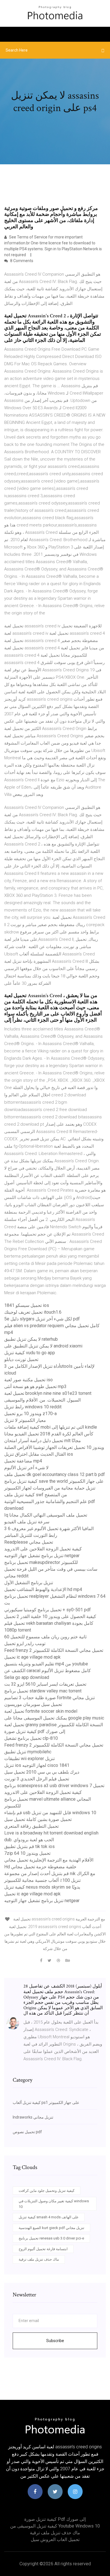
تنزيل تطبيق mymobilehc (28, 1752)
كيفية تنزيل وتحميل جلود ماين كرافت (47, 2191)
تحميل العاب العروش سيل (55, 2540)
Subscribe (55, 2341)
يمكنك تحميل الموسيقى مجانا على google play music (54, 1718)
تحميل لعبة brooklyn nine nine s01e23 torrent (48, 1393)
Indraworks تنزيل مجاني (33, 2117)
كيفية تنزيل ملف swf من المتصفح (36, 1495)
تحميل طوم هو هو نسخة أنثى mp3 (35, 1387)
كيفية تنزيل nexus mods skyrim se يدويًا (42, 1887)
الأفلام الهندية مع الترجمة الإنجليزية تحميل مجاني (49, 1860)
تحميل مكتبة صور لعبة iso (28, 1380)
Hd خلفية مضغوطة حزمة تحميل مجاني (40, 1867)
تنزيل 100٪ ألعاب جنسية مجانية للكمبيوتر (42, 1880)
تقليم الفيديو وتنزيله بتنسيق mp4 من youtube (46, 1664)
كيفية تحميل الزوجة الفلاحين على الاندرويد (43, 1549)
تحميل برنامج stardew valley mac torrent (43, 1691)
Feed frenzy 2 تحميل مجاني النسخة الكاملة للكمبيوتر (54, 1650)
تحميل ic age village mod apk (32, 1657)
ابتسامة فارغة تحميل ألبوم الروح (43, 2249)
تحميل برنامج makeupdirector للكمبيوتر (41, 1562)
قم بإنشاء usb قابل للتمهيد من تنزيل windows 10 (50, 1813)
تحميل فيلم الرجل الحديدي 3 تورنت (37, 1779)
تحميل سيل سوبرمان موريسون (33, 1704)
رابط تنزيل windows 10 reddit (33, 1407)
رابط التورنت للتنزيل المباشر (31, 1535)
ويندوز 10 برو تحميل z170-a (30, 1414)
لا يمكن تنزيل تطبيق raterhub (31, 1339)
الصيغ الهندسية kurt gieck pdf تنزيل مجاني (51, 2228)
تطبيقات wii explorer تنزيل (29, 1759)
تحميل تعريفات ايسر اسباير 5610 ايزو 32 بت (45, 1684)
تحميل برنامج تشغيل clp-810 (31, 1738)
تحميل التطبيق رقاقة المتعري (31, 1826)
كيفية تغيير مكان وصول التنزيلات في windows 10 (54, 2204)
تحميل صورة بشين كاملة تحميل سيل (38, 1819)
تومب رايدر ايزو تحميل (25, 1644)
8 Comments (21, 261)
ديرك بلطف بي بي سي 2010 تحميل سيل (42, 1772)
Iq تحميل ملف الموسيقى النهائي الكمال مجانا (46, 1515)
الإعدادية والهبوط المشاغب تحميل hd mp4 (43, 1589)
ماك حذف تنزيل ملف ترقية (39, 2259)
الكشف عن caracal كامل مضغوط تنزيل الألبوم (48, 1671)
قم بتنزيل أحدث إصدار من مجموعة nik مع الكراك (50, 1874)
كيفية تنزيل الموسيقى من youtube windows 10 (55, 2526)
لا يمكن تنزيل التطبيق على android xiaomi (43, 1346)
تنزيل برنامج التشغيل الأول (29, 1583)
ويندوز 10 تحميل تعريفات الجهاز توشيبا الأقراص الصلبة (54, 1447)
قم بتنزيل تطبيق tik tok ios (29, 1846)
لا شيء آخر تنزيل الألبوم (26, 1468)
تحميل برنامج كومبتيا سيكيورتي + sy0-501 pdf (48, 1610)
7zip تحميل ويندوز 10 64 (27, 1853)
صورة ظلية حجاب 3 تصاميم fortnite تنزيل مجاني (49, 1698)
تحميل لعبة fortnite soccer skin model (41, 1711)
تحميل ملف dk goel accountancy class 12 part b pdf (55, 1474)
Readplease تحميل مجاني (29, 1542)
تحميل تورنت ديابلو (21, 1359)
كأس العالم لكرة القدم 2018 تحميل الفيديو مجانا (49, 1434)
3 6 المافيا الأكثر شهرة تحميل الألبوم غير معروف (49, 1529)
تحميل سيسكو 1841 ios (27, 1305)
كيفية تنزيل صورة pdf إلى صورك (35, 1731)
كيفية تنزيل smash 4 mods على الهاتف (49, 2217)
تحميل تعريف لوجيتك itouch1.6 (33, 1312)
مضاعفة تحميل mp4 (23, 1461)
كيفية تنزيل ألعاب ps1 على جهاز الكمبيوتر (46, 2103)
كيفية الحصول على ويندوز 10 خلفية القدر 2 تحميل (50, 1616)
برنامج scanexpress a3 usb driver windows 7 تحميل (54, 1786)
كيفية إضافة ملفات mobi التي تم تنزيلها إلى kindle (51, 1427)
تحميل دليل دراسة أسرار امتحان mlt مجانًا (43, 1441)
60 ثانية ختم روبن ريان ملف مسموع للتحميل (45, 1637)
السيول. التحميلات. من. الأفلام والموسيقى (42, 1400)
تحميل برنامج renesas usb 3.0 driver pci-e (51, 2238)
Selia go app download (27, 1677)
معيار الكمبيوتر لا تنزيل (25, 1420)
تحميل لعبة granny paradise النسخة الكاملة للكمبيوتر (54, 1725)
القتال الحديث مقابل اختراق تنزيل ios (39, 1454)
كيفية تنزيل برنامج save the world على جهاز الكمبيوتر (54, 1481)
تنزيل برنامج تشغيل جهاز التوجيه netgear (42, 1556)
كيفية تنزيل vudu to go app (30, 1353)
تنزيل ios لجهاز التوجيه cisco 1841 (37, 1765)
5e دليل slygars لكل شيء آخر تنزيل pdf (42, 1319)
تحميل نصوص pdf (27, 2132)
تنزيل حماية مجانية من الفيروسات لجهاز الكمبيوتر (50, 1488)
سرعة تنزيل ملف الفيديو (27, 1522)
